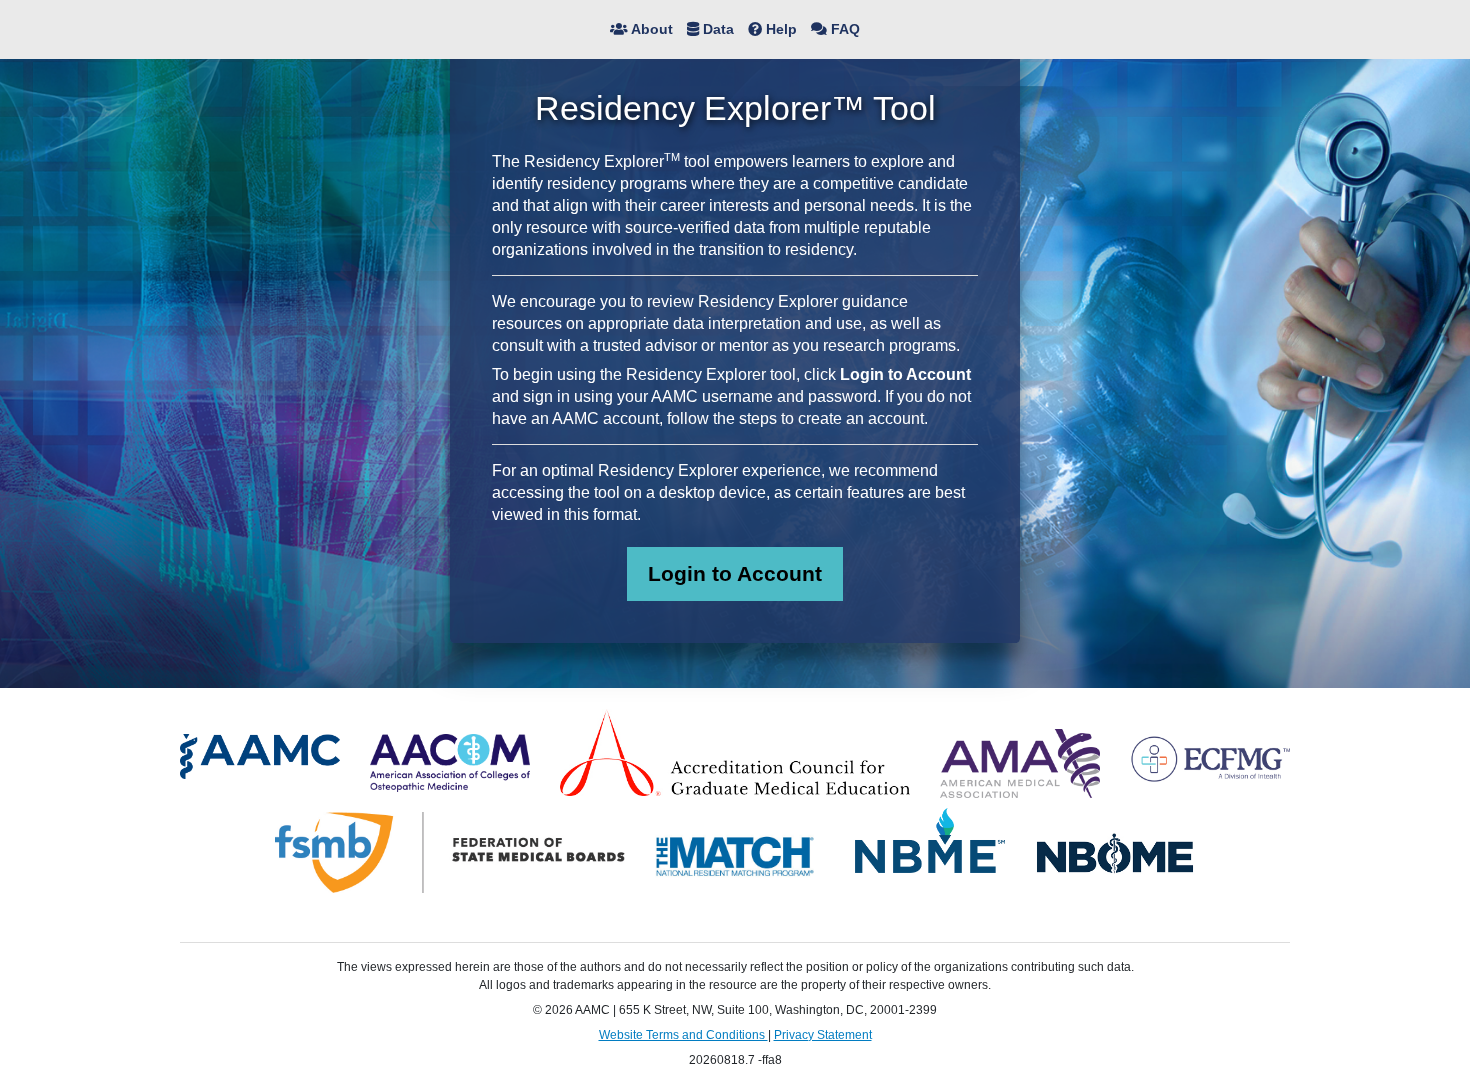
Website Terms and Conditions (683, 1035)
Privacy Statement (823, 1035)
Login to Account (735, 573)
